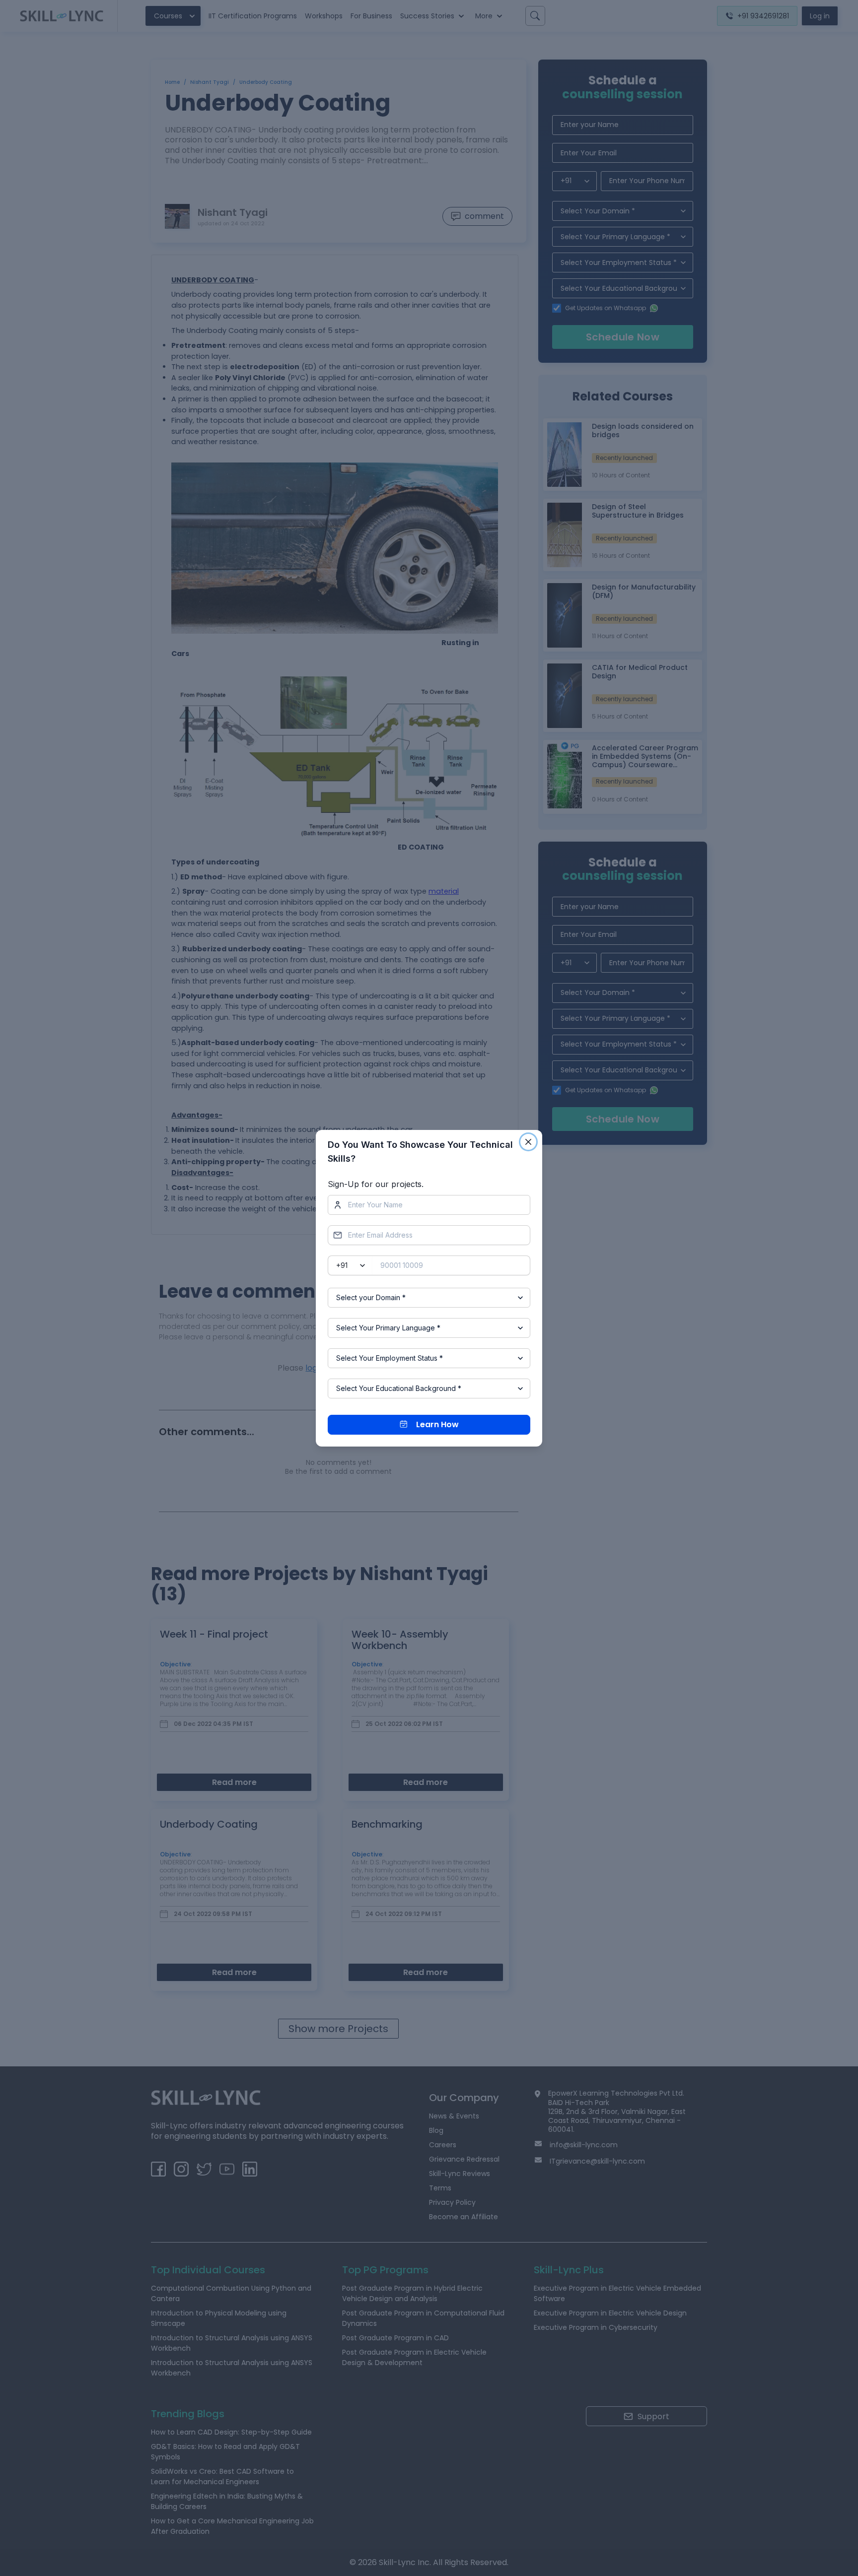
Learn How (437, 1424)
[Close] (528, 1142)
